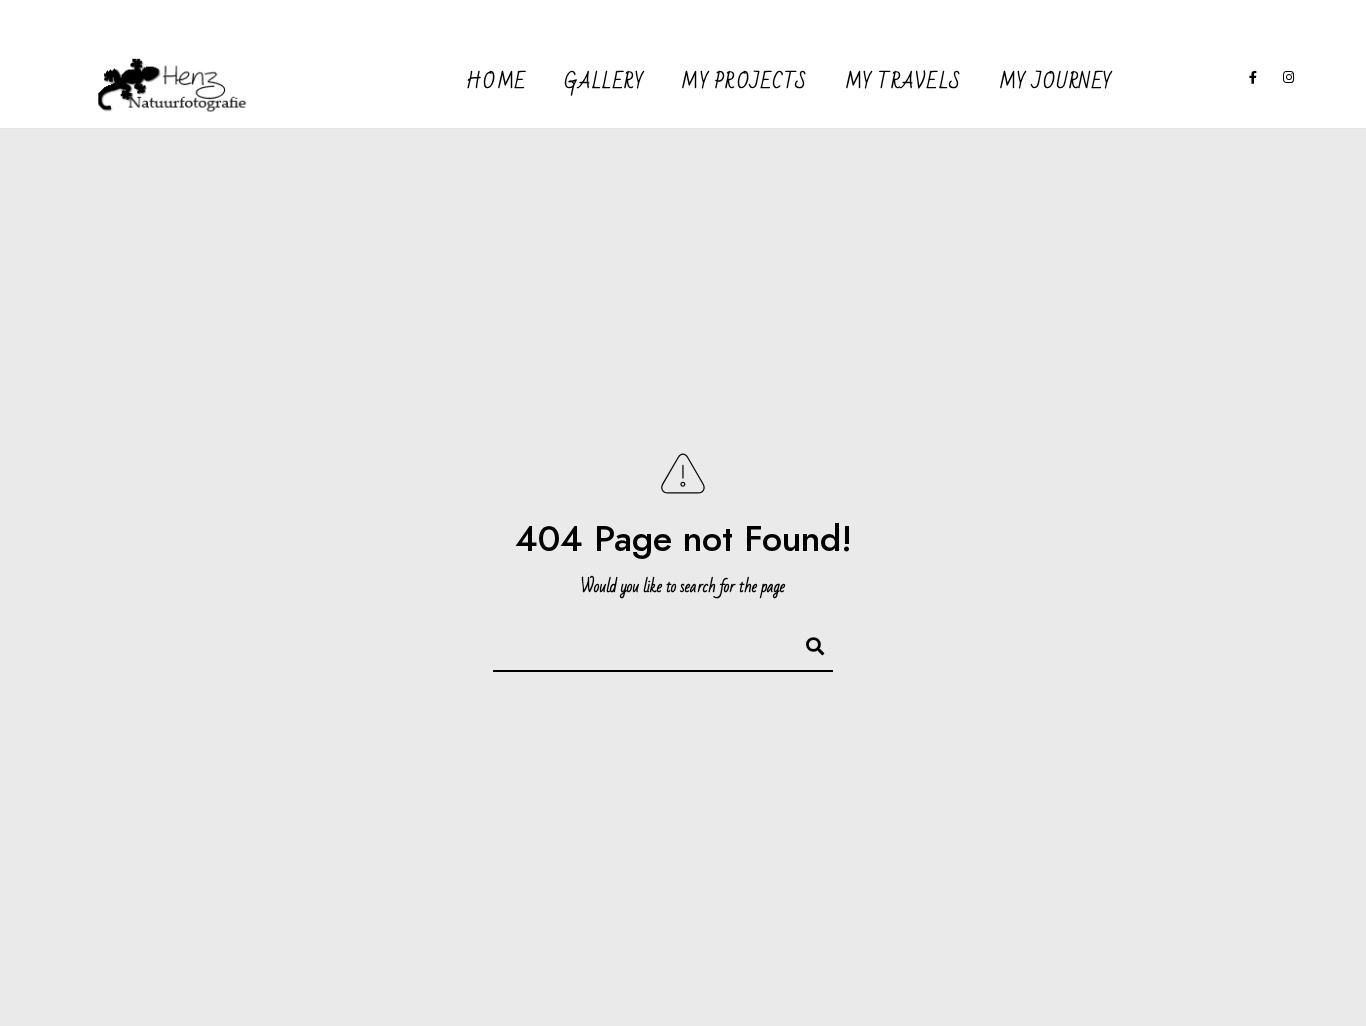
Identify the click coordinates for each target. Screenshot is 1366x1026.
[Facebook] (1254, 81)
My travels (903, 82)
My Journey (1056, 82)
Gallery (604, 82)
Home (496, 82)
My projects (744, 82)
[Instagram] (1289, 81)
